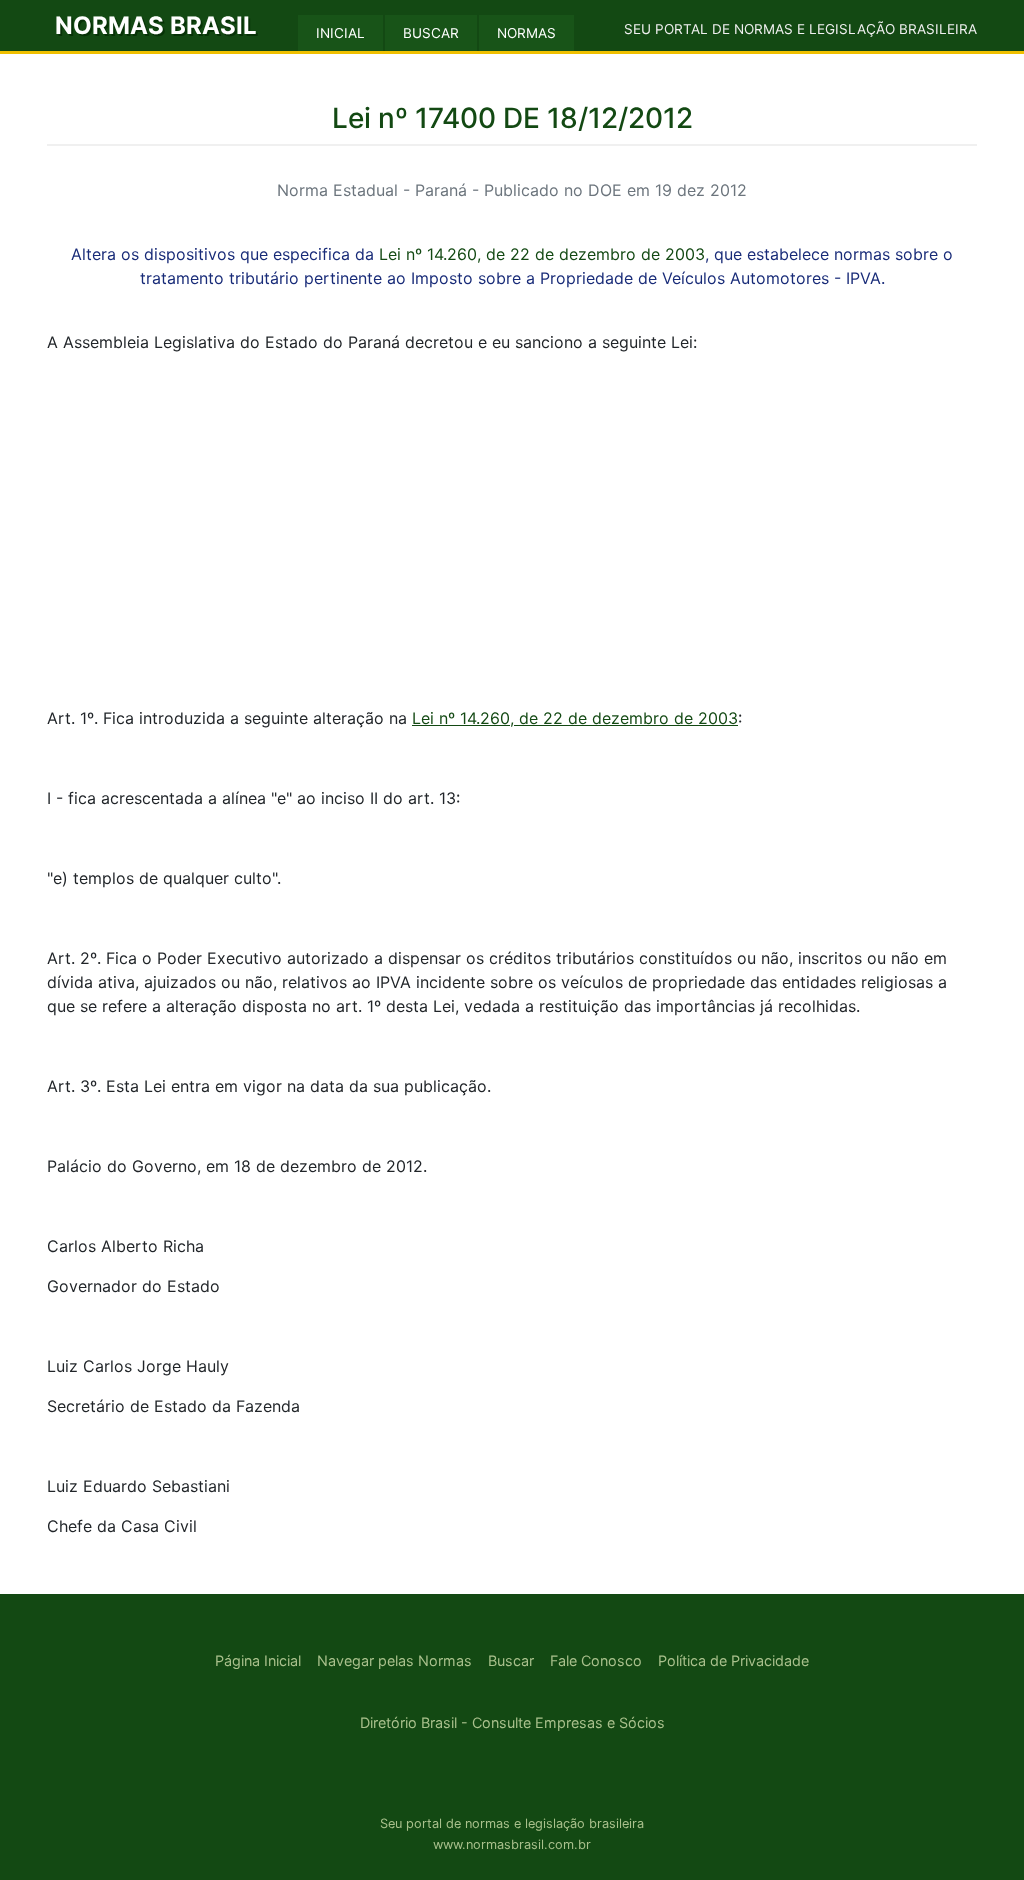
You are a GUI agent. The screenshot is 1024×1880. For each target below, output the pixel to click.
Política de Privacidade (733, 1660)
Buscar (511, 1660)
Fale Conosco (596, 1660)
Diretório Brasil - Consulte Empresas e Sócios (512, 1722)
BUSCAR (431, 33)
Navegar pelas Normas (394, 1660)
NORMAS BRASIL (156, 25)
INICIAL (340, 33)
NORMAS (526, 33)
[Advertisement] (512, 510)
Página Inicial (258, 1660)
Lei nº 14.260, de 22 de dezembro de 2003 (542, 254)
